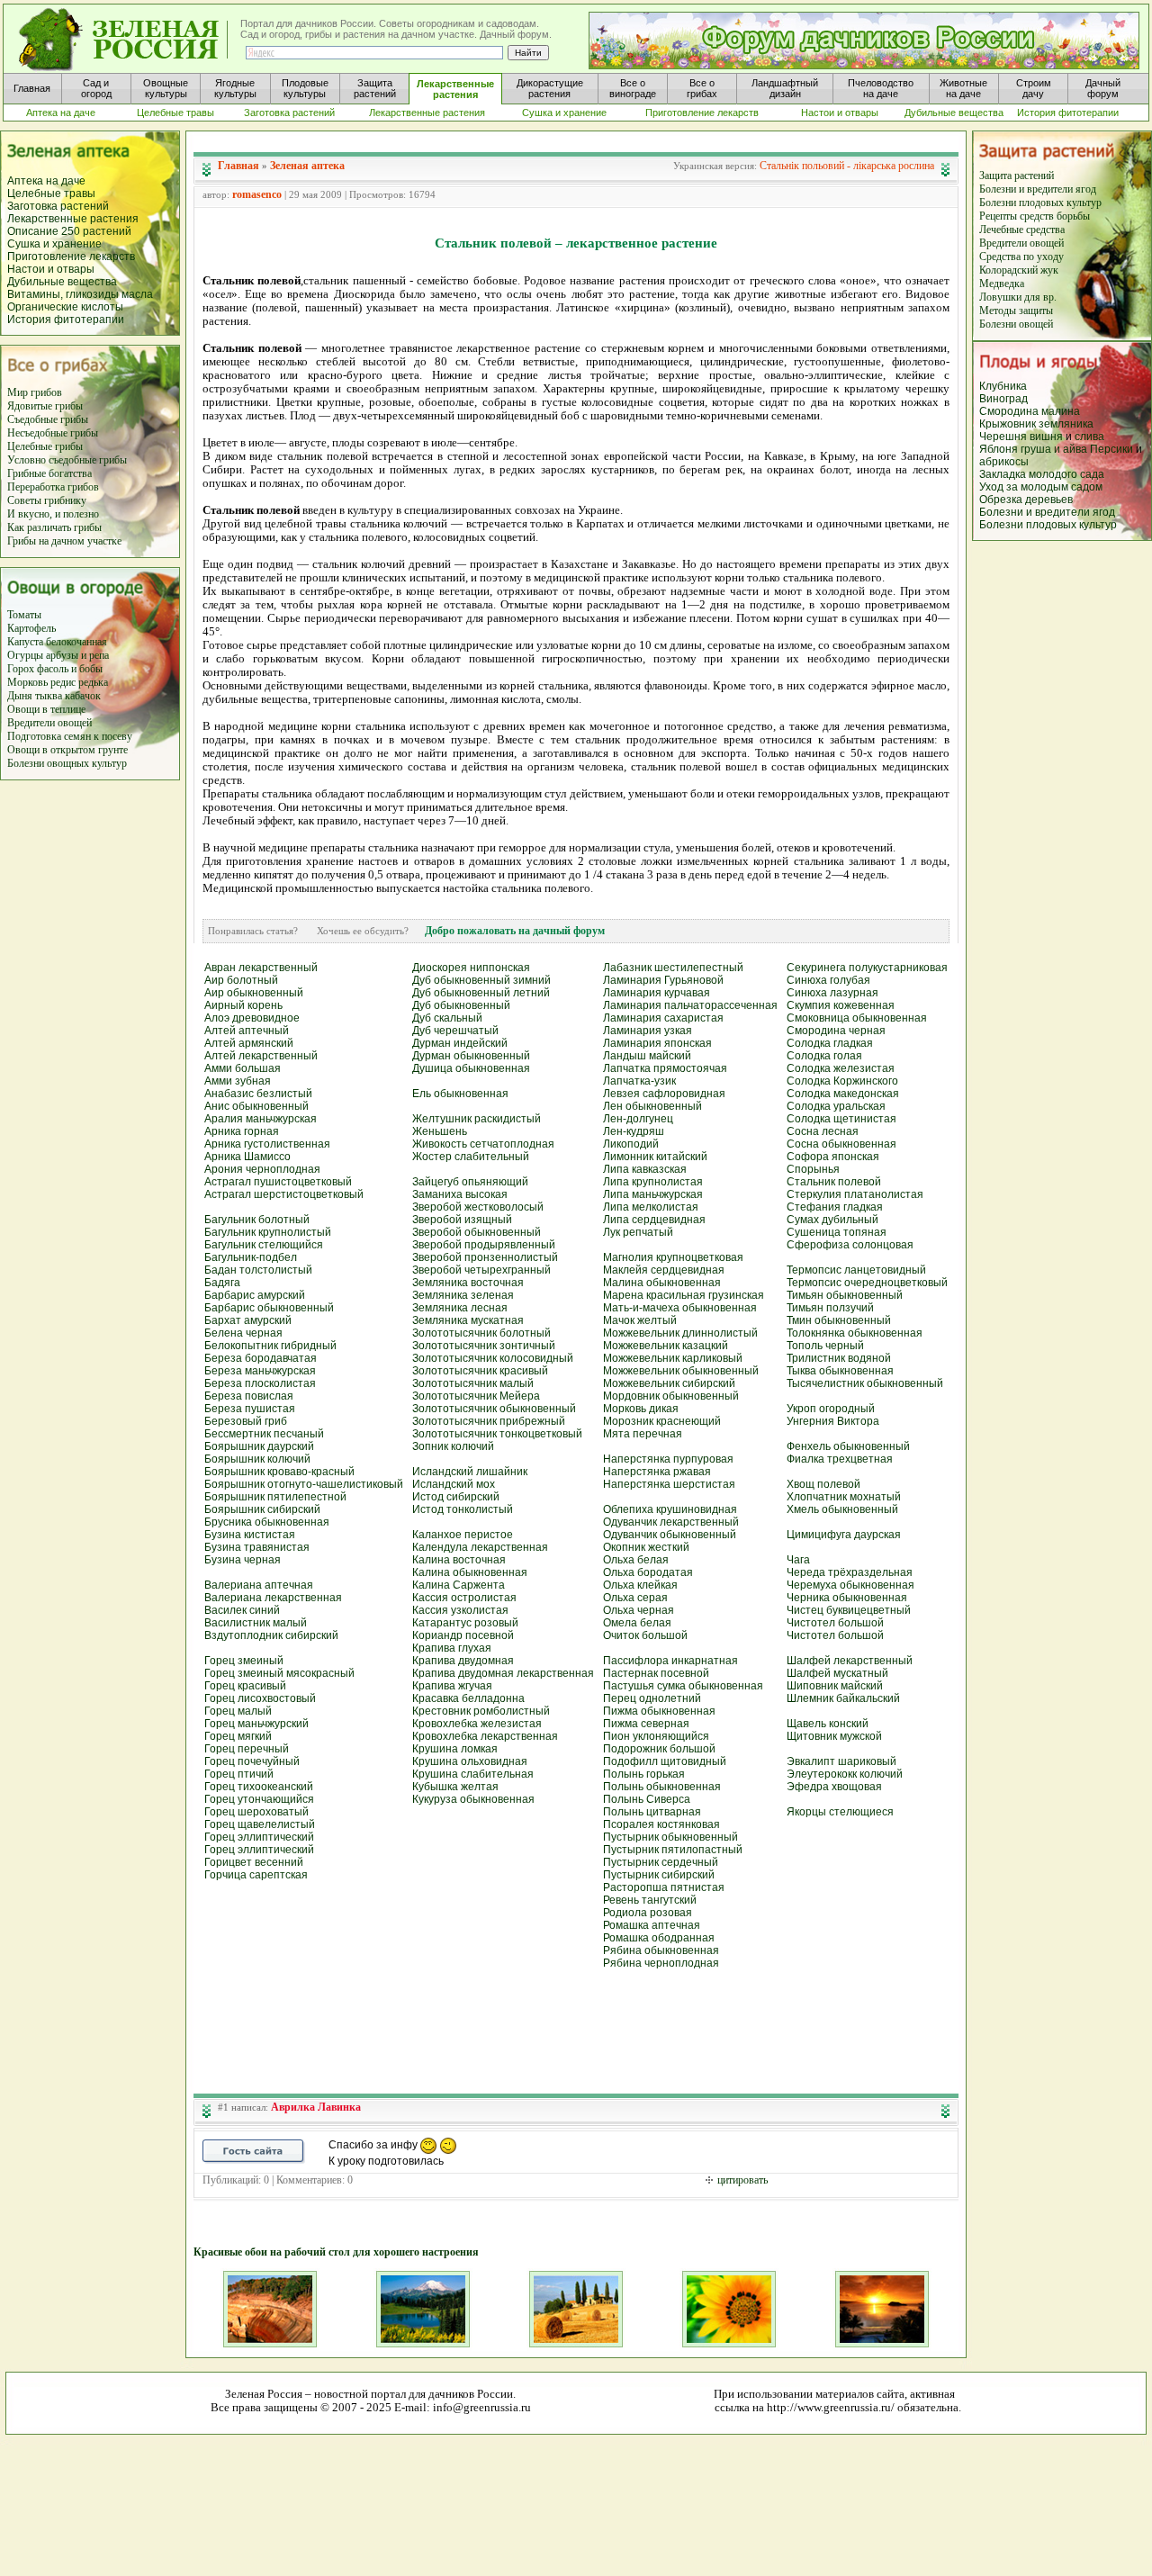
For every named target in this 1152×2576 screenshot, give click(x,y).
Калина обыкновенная (470, 1572)
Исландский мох (454, 1484)
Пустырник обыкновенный (670, 1837)
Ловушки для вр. (1018, 297)
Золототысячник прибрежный (489, 1421)
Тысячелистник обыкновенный (865, 1383)
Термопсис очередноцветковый (867, 1283)
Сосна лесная (823, 1131)
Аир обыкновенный (255, 993)
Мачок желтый (640, 1320)
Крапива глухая (452, 1648)
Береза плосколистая (260, 1383)
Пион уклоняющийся (656, 1736)
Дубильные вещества (62, 282)
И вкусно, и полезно (53, 514)
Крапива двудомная (463, 1661)
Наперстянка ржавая (657, 1472)
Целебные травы (51, 194)
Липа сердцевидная (654, 1220)
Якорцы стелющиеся (840, 1812)
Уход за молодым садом (1041, 487)
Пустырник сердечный (661, 1862)
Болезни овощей (1016, 324)
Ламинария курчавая (657, 993)
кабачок (83, 696)
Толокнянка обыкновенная (855, 1333)
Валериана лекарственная (273, 1598)
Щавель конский (828, 1724)
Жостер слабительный (471, 1157)
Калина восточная (459, 1560)
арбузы (63, 655)
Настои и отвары (51, 269)
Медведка (1002, 284)
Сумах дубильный (832, 1220)
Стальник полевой (834, 1182)
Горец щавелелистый (260, 1824)
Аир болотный (241, 980)
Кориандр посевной (463, 1635)
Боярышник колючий (257, 1459)
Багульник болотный (257, 1220)
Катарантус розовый (465, 1623)
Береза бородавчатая (261, 1358)
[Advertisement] (572, 2040)
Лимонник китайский (655, 1157)
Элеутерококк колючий (845, 1774)
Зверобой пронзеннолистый (485, 1257)
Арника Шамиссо (247, 1157)
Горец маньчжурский (256, 1724)
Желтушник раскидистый (477, 1119)
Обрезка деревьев (1026, 500)
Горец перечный (247, 1749)
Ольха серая (635, 1598)
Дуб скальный (447, 1018)
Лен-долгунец (638, 1119)
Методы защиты (1016, 311)
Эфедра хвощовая (834, 1787)
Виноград (1003, 399)
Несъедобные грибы (53, 433)
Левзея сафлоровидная (664, 1094)
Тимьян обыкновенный (845, 1295)
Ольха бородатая (648, 1572)
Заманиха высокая (460, 1194)
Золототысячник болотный (481, 1333)
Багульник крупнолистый (268, 1232)
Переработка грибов (53, 487)
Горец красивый (245, 1686)
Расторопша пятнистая (664, 1887)
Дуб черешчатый (455, 1031)
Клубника (1003, 386)
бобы (90, 669)
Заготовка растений (58, 206)
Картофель (31, 628)
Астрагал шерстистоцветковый (284, 1194)
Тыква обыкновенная (840, 1371)
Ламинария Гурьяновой (663, 980)
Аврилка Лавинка (316, 2107)
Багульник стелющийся (264, 1245)
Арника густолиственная (267, 1144)
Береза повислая (249, 1396)
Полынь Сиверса (647, 1799)
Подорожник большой (659, 1749)
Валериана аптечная (259, 1585)
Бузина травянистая (257, 1547)
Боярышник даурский (259, 1446)
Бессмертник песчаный (264, 1434)
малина (1061, 411)
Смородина (1009, 411)
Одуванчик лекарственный (671, 1522)
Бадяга (222, 1283)
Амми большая (243, 1068)
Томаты (24, 615)
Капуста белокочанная (57, 642)
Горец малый (238, 1711)
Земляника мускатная (468, 1320)
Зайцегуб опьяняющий (470, 1182)
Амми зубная (238, 1081)
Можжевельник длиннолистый (680, 1333)
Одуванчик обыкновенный (670, 1535)
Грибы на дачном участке (64, 541)
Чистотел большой (835, 1623)
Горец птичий (239, 1774)
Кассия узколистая (460, 1610)
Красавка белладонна (468, 1698)
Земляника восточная (468, 1283)
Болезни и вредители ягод (1038, 189)
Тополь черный (825, 1346)
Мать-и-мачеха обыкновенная (680, 1308)
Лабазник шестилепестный (673, 968)
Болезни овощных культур (67, 763)
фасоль (54, 669)
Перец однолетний (652, 1698)
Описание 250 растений (69, 231)
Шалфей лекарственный (850, 1661)
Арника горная (242, 1131)
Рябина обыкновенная (661, 1950)
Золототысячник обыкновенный (494, 1409)
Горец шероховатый (256, 1812)
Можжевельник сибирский (669, 1383)
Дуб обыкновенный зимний (481, 980)
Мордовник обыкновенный (671, 1396)
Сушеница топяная (837, 1232)
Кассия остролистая (464, 1598)
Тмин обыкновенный (839, 1320)
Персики (1111, 449)
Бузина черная (243, 1560)
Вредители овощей (49, 723)
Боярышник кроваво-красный (279, 1472)
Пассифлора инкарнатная (670, 1661)
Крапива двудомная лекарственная (503, 1673)
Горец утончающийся (259, 1799)
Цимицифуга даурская (844, 1535)
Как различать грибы (54, 527)
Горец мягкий (238, 1736)
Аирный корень (243, 1005)
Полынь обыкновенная (662, 1787)
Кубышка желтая (455, 1787)
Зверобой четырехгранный (481, 1270)
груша (1036, 449)
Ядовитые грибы (45, 406)
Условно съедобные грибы (67, 460)
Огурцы (25, 655)
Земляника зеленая (463, 1295)
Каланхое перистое (463, 1535)
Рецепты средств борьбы (1035, 216)
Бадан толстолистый (258, 1270)
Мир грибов (35, 392)
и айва (1071, 449)
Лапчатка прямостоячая (665, 1068)
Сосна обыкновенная (841, 1144)
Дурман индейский (460, 1043)
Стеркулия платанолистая (855, 1194)
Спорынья (813, 1169)
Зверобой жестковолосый (478, 1207)
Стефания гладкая (835, 1207)
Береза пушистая (250, 1409)
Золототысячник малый (473, 1383)
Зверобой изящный (462, 1220)
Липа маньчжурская (653, 1194)
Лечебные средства (1022, 230)
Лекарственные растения (73, 219)
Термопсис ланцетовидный (856, 1270)
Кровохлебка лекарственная (485, 1736)
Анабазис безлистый (258, 1094)
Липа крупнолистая (653, 1182)
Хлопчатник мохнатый (844, 1497)
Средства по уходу (1021, 257)
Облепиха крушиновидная (670, 1509)
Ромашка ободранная (659, 1938)
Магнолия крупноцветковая (673, 1257)
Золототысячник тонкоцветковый (497, 1434)
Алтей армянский (249, 1043)
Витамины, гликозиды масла (80, 294)
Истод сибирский (456, 1497)
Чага (798, 1560)
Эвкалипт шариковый (841, 1761)
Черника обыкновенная (847, 1598)
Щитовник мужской (834, 1736)
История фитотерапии (66, 320)
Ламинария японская (657, 1043)
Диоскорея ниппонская (471, 968)
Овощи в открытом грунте (67, 750)
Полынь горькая (644, 1774)
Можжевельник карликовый (673, 1358)
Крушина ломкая (455, 1749)
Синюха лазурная (832, 993)
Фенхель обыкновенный (848, 1446)
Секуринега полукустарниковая (867, 968)
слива (1089, 437)
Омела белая (637, 1623)
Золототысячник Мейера (476, 1396)
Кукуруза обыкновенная (473, 1799)
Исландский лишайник (470, 1472)
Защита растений (1017, 176)
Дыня (20, 696)
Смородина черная (836, 1031)
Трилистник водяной (839, 1358)
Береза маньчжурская (260, 1371)
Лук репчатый (638, 1232)
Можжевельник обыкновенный (681, 1371)
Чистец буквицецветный (849, 1610)
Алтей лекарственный (261, 1056)
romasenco (257, 194)
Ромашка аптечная (652, 1925)
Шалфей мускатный (837, 1673)
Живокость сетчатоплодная (483, 1144)
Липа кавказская (645, 1169)
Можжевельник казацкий (666, 1346)
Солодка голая (824, 1056)
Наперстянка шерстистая (669, 1484)
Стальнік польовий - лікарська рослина (847, 166)
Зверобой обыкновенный (477, 1232)
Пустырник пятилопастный (673, 1850)
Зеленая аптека (307, 166)
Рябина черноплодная (661, 1963)
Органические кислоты (65, 307)
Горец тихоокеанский (259, 1787)
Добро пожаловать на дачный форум (515, 931)
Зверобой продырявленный (484, 1245)
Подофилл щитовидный (665, 1761)
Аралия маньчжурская (261, 1119)
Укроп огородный (831, 1409)
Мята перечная (643, 1434)
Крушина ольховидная (470, 1761)
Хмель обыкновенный (842, 1509)
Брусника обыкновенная (267, 1522)
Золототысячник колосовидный (493, 1358)
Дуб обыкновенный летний (481, 993)
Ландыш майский (647, 1056)
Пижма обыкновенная (659, 1711)
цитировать (742, 2180)
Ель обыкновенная (460, 1094)
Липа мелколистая (651, 1207)
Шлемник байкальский (843, 1698)
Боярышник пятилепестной (275, 1497)
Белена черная (243, 1333)
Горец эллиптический (259, 1837)
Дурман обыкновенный (471, 1056)
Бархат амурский (248, 1320)
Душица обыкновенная (471, 1068)
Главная (238, 166)
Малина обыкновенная (662, 1283)
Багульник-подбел (251, 1257)
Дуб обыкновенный (461, 1005)
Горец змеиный (244, 1661)
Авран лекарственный (261, 968)
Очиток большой (645, 1635)
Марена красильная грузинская (684, 1295)
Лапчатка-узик (639, 1081)
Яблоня (999, 449)
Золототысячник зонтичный (484, 1346)
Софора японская (833, 1157)
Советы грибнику (47, 500)
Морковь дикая (641, 1409)
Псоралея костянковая (661, 1824)
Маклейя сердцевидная (664, 1270)
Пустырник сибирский (659, 1875)
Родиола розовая (648, 1913)
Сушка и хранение (54, 244)
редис (62, 682)
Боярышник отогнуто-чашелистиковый (304, 1484)
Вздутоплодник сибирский (271, 1635)
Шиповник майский (835, 1686)
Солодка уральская (836, 1106)
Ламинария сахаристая (663, 1018)
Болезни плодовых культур (1040, 203)
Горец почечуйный (252, 1761)
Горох (22, 669)
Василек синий (242, 1610)
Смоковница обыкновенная (857, 1018)
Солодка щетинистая (841, 1119)
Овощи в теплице (46, 709)
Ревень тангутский (650, 1900)
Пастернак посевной (656, 1673)
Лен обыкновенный (652, 1106)
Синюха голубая (828, 980)
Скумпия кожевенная (841, 1005)
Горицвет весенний (254, 1862)
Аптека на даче (46, 181)
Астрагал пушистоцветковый (278, 1182)
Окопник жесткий (646, 1547)
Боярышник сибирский (262, 1509)
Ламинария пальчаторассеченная (690, 1005)
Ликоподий (631, 1144)
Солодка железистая (841, 1068)
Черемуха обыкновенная (850, 1585)
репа (99, 655)
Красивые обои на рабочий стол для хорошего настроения (336, 2252)
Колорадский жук (1019, 270)
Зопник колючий (453, 1446)
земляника (1066, 424)
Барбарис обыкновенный (269, 1308)
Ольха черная (639, 1610)
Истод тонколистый (463, 1509)
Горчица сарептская (256, 1875)
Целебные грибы (45, 446)
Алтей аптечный (247, 1031)
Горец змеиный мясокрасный (279, 1673)
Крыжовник (1008, 424)
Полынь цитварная (652, 1812)
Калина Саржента (459, 1585)
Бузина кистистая (250, 1535)
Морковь (27, 682)
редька (93, 682)
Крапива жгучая (452, 1686)
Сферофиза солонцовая (850, 1245)
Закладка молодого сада (1042, 474)
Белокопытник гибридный (270, 1346)
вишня (1048, 437)
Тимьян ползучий (830, 1308)
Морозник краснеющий (662, 1421)
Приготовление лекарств (71, 257)
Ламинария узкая (648, 1031)
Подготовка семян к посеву (70, 736)
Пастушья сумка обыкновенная (683, 1686)
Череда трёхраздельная (850, 1572)
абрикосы (1004, 462)
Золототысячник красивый (480, 1371)
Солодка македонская (843, 1094)
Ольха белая (636, 1560)
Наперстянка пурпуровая (668, 1459)
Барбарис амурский (255, 1295)
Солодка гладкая (830, 1043)
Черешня (1004, 437)
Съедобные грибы (48, 419)
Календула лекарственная (480, 1547)
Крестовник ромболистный (481, 1711)
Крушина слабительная (473, 1774)
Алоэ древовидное (252, 1018)
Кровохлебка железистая (477, 1724)
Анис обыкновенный (256, 1106)
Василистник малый (256, 1623)
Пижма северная (646, 1724)
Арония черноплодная (262, 1169)
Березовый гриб (246, 1421)
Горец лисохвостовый (260, 1698)
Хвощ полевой (823, 1484)
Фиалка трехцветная (840, 1459)
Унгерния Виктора (833, 1421)
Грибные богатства (49, 473)
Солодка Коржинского (842, 1081)
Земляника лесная (460, 1308)
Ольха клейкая (640, 1585)
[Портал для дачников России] (124, 40)
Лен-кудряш (634, 1131)
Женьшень (440, 1131)
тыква (47, 696)
